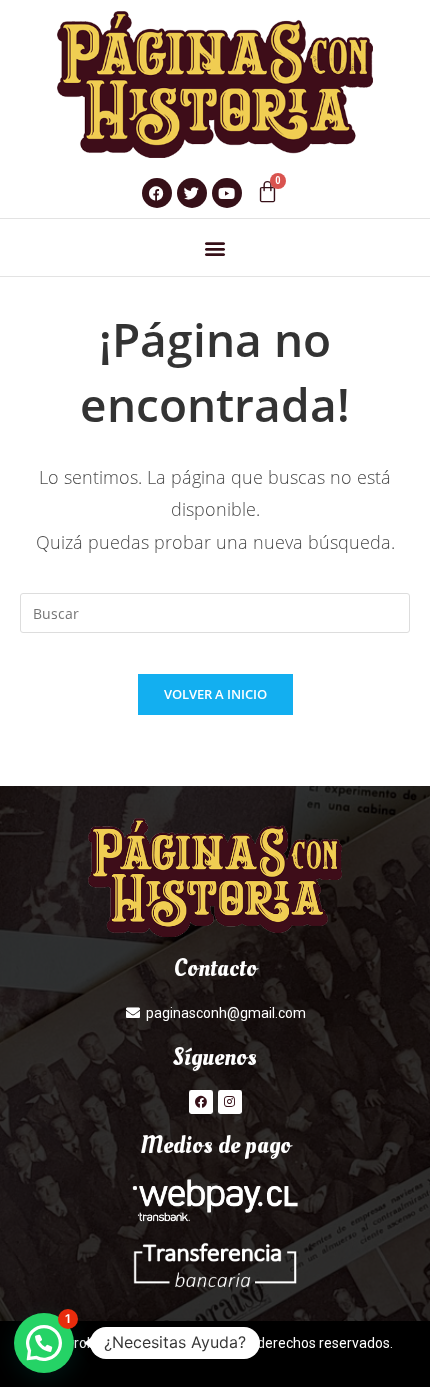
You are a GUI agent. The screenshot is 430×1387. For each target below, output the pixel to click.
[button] (215, 247)
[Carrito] (267, 191)
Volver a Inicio (215, 694)
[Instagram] (230, 1102)
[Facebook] (201, 1102)
